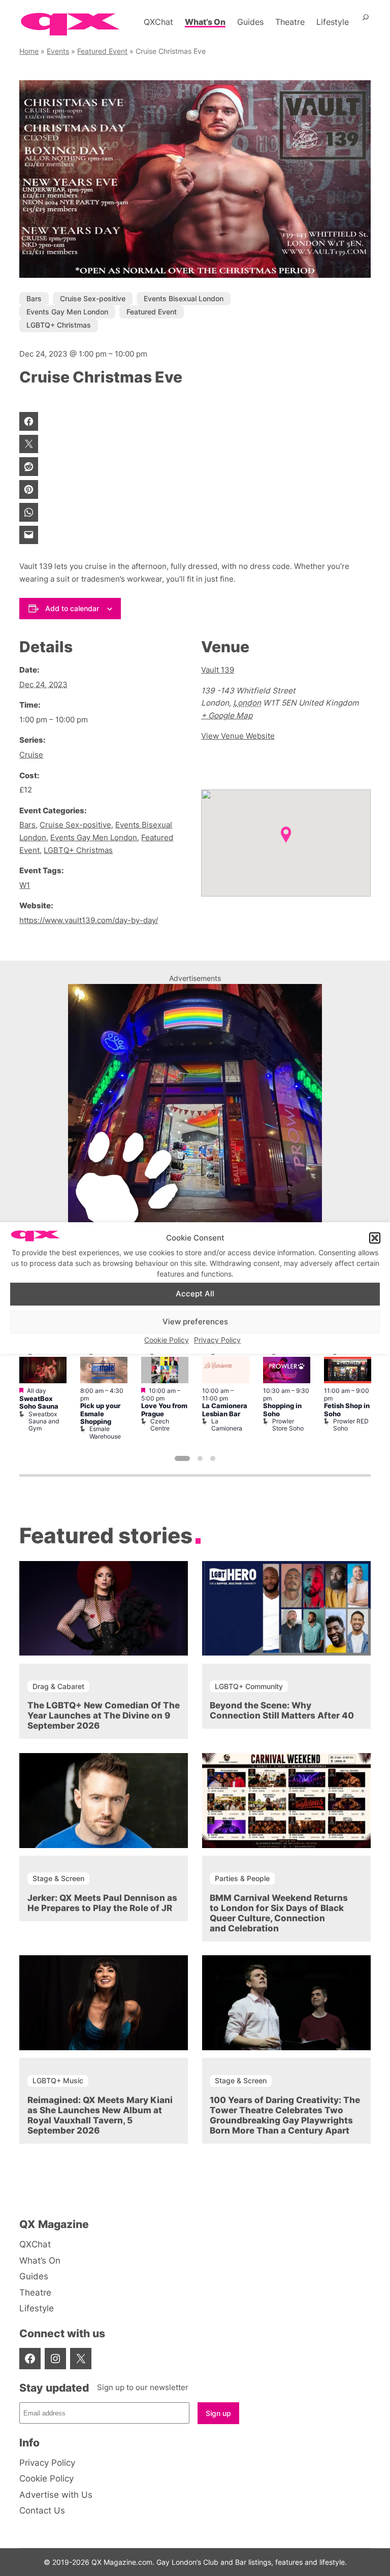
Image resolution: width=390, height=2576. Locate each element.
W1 (25, 885)
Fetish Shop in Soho (347, 1410)
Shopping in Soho (282, 1410)
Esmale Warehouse (105, 1432)
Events (58, 51)
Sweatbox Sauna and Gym (44, 1421)
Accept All (195, 1294)
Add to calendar (72, 608)
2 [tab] (200, 1458)
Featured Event (102, 51)
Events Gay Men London (67, 312)
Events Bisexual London (184, 298)
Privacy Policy (217, 1340)
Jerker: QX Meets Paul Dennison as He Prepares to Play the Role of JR (102, 1903)
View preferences (195, 1322)
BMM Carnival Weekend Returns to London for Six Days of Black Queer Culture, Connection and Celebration (279, 1913)
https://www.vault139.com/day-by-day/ (89, 920)
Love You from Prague (164, 1410)
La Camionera (227, 1425)
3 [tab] (213, 1458)
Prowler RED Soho (351, 1425)
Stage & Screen (58, 1878)
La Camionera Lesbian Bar (225, 1410)
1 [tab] (182, 1458)
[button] (375, 1238)
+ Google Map (227, 715)
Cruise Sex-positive (93, 298)
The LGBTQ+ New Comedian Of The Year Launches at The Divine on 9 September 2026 (104, 1715)
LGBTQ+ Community (249, 1686)
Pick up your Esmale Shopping (100, 1414)
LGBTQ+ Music (58, 2080)
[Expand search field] (366, 22)
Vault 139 (218, 670)
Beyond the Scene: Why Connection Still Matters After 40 (282, 1710)
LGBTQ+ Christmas (59, 325)
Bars (34, 298)
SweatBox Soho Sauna (39, 1403)
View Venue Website (238, 736)
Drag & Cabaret (58, 1686)
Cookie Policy (167, 1340)
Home (29, 51)
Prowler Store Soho (288, 1425)
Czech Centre (160, 1425)
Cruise (31, 755)
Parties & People (242, 1878)
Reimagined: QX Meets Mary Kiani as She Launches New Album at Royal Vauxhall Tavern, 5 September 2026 (100, 2115)
